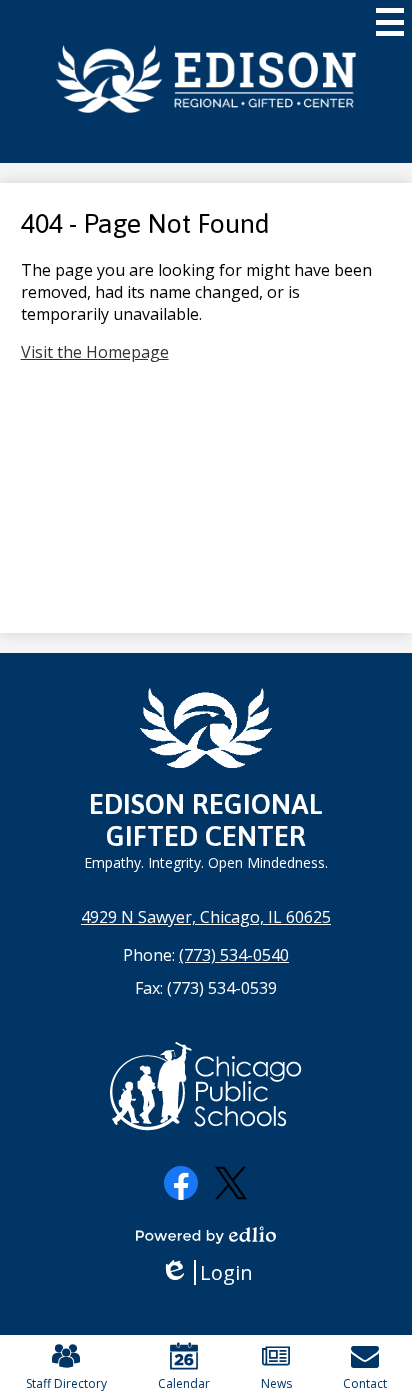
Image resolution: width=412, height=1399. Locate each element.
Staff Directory (66, 1383)
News (276, 1383)
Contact (365, 1383)
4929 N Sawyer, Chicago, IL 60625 (206, 917)
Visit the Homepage (95, 352)
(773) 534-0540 (234, 955)
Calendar (184, 1383)
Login (213, 1272)
